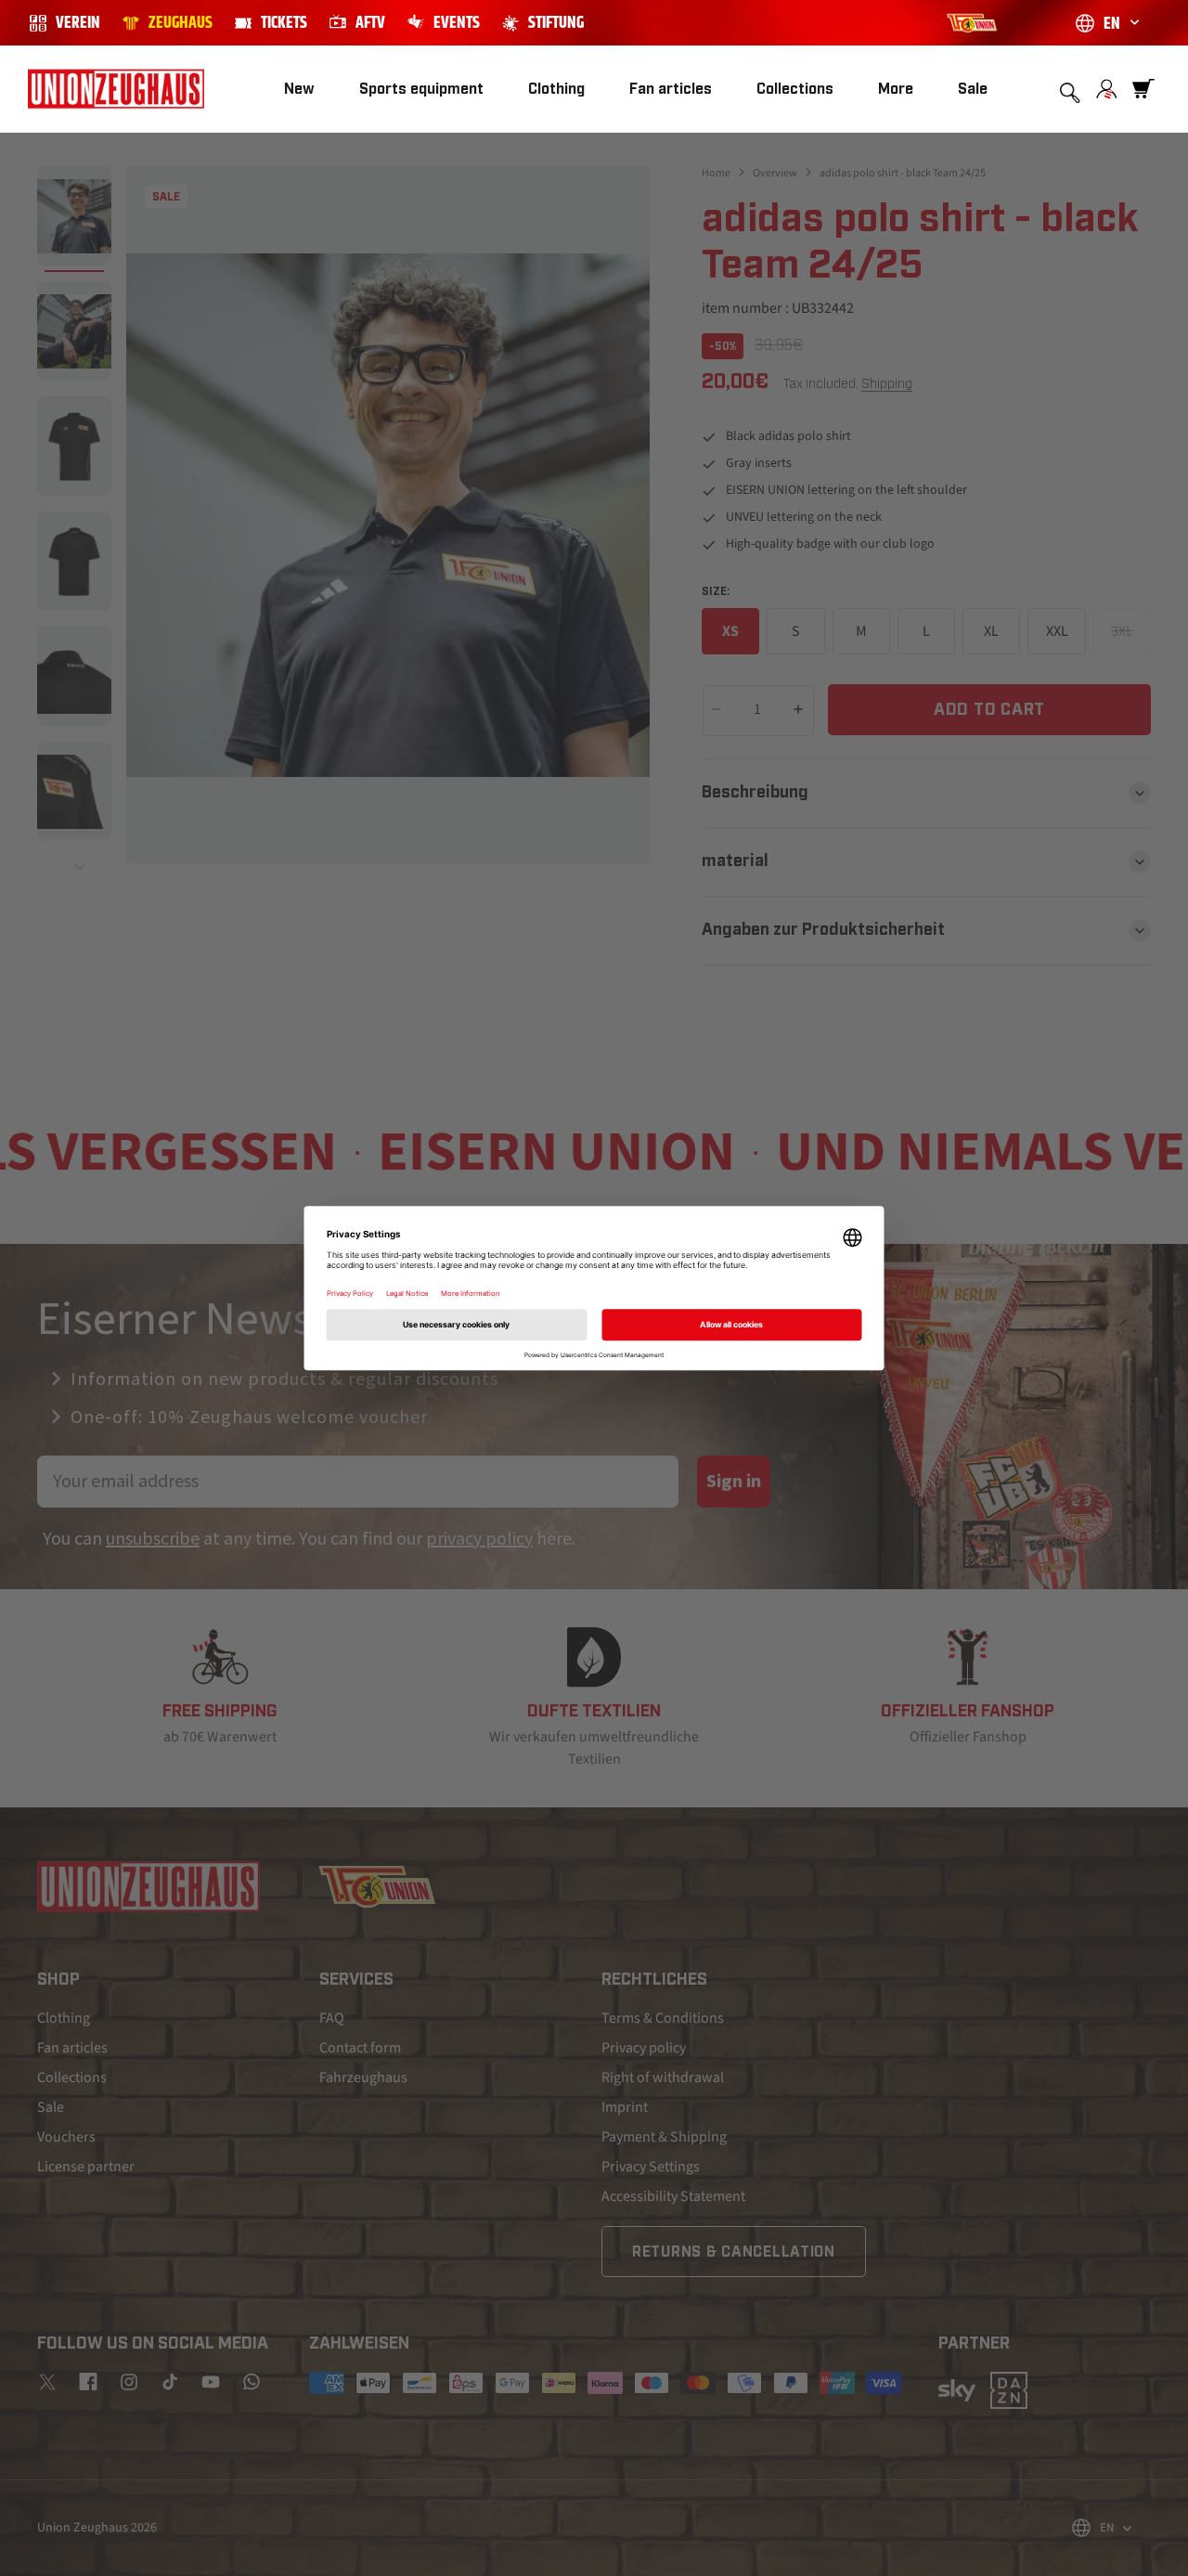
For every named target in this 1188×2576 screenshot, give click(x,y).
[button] (421, 90)
